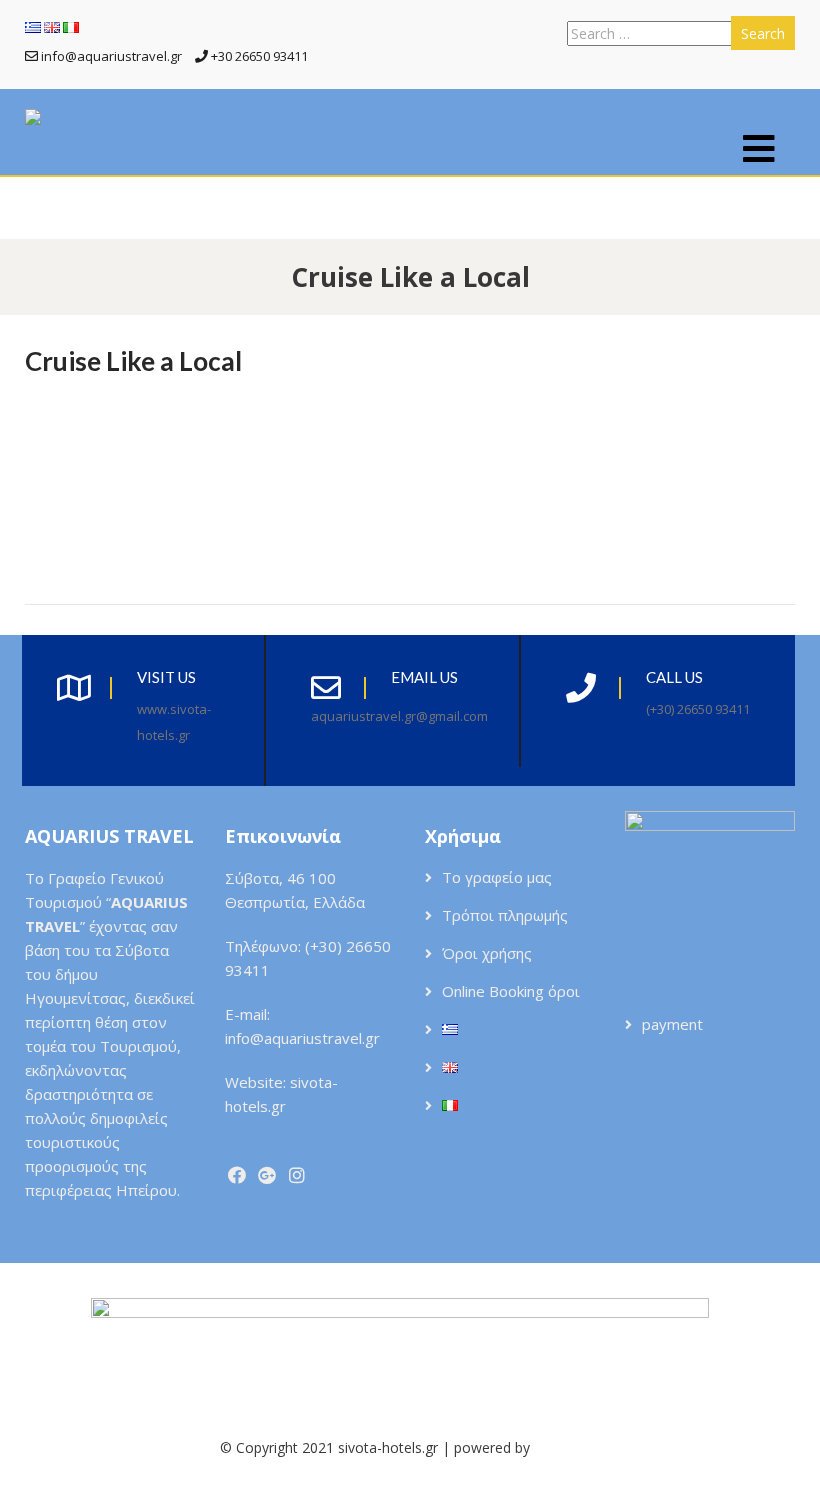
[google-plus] (267, 1175)
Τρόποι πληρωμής (505, 915)
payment (672, 1024)
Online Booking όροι (511, 991)
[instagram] (297, 1175)
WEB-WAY (567, 1447)
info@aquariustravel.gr (302, 1038)
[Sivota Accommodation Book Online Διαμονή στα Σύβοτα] (33, 118)
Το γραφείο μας (497, 877)
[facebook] (237, 1175)
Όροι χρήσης (487, 953)
